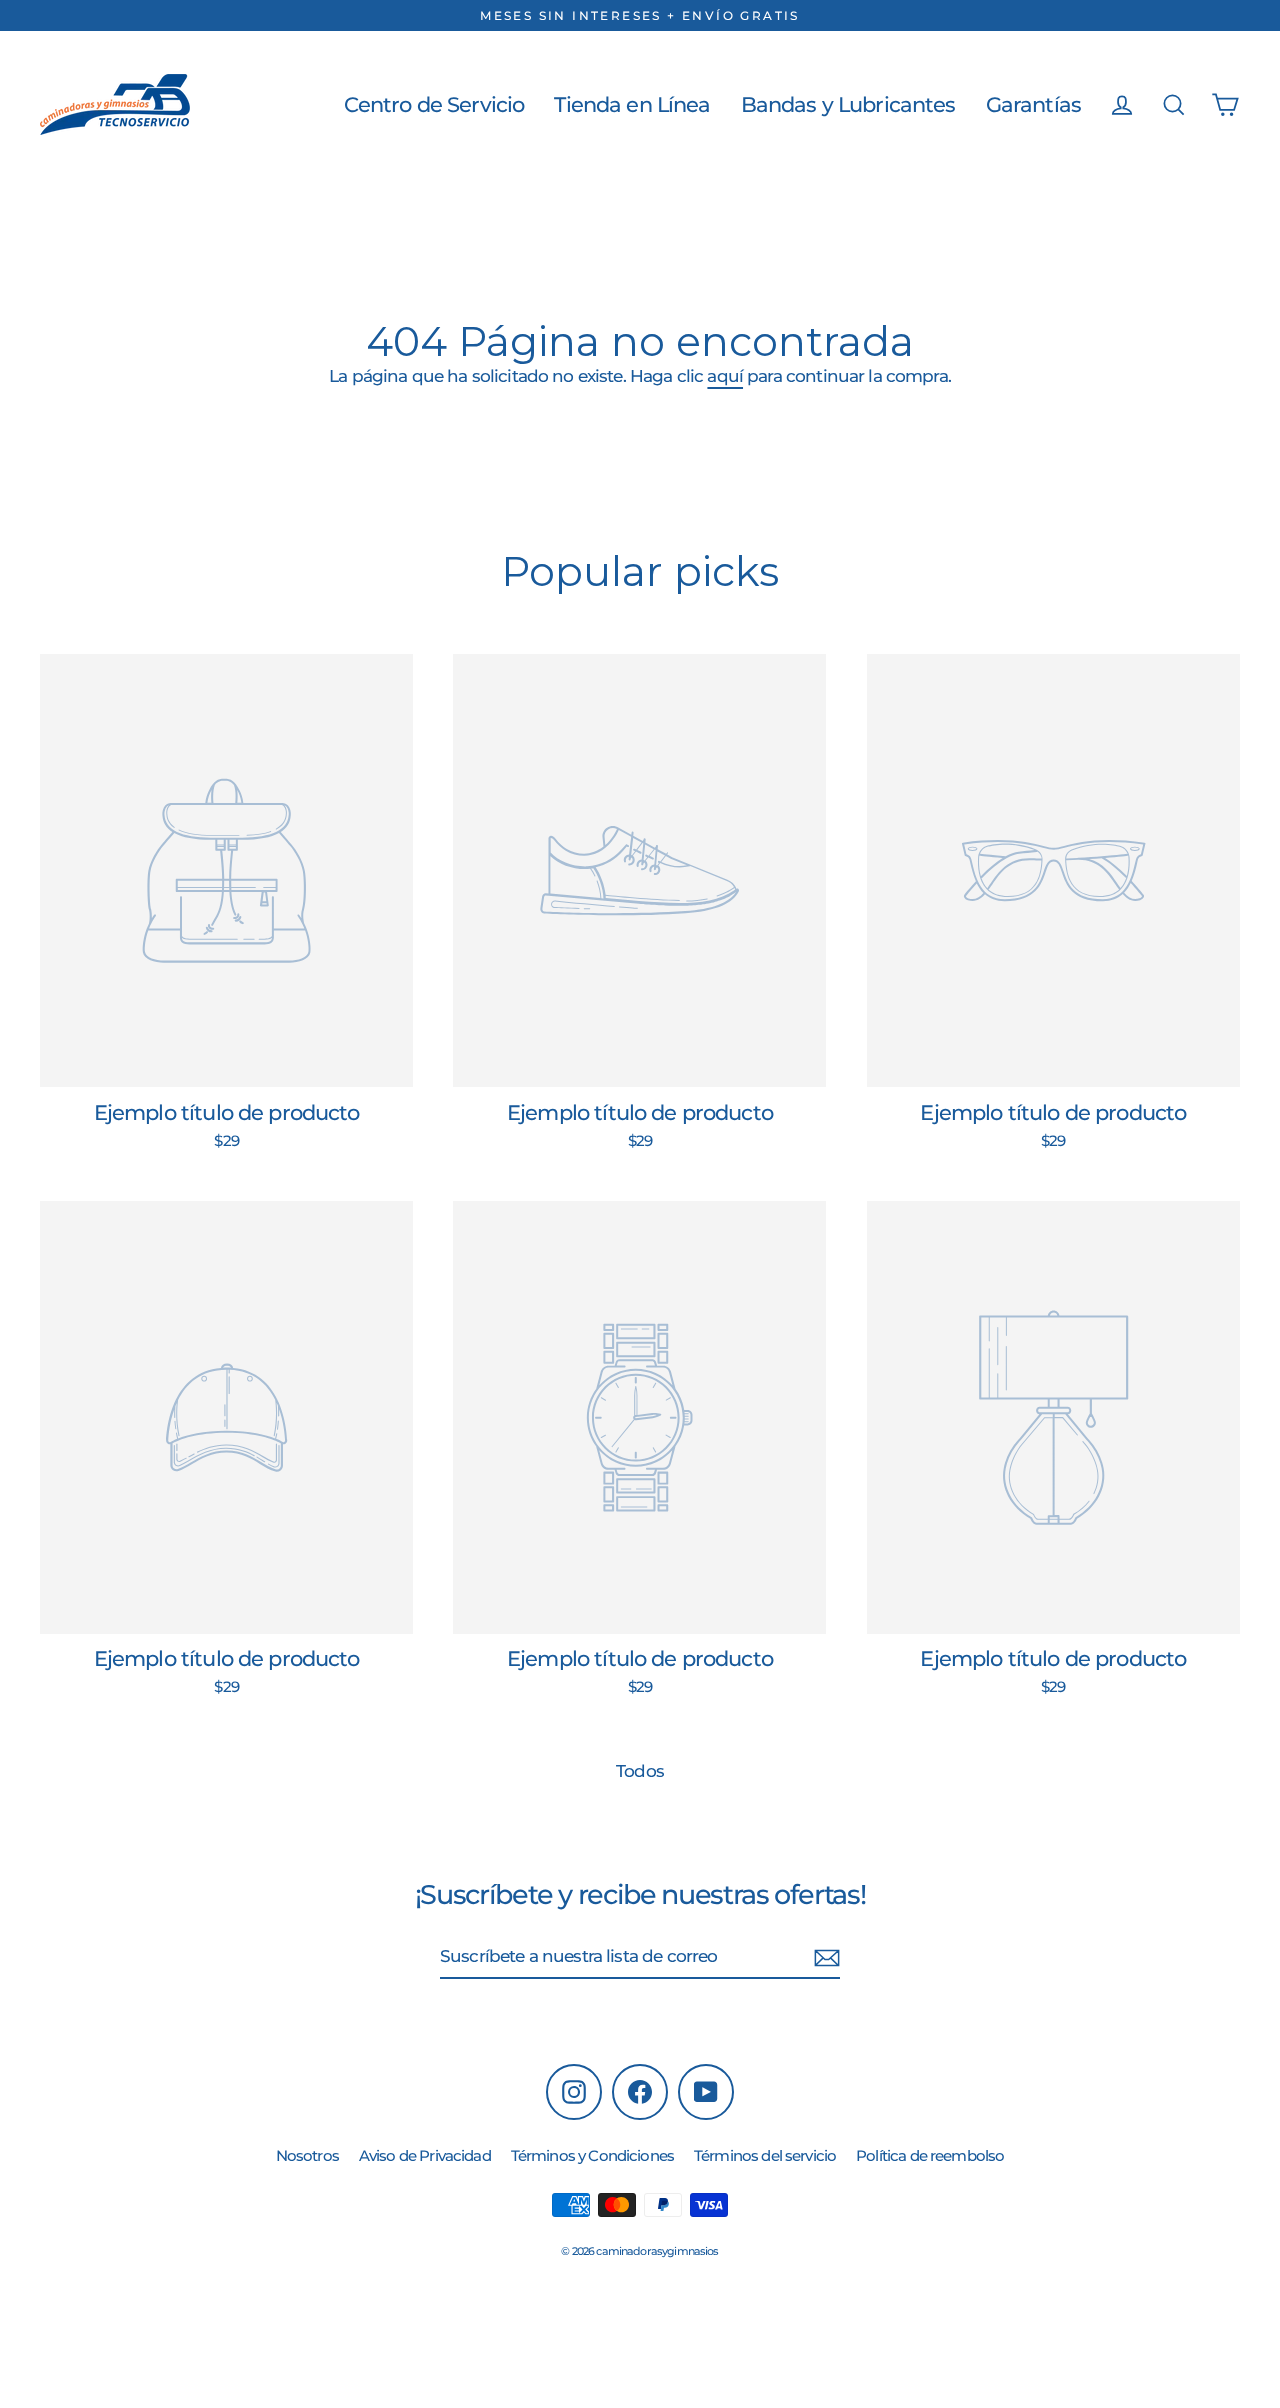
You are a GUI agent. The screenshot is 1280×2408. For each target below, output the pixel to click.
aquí (725, 376)
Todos (640, 1771)
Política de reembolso (930, 2155)
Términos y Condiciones (592, 2155)
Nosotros (307, 2155)
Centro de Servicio (434, 104)
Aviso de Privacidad (425, 2155)
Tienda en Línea (632, 104)
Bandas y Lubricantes (848, 104)
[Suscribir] (827, 1958)
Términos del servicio (765, 2155)
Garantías (1033, 104)
